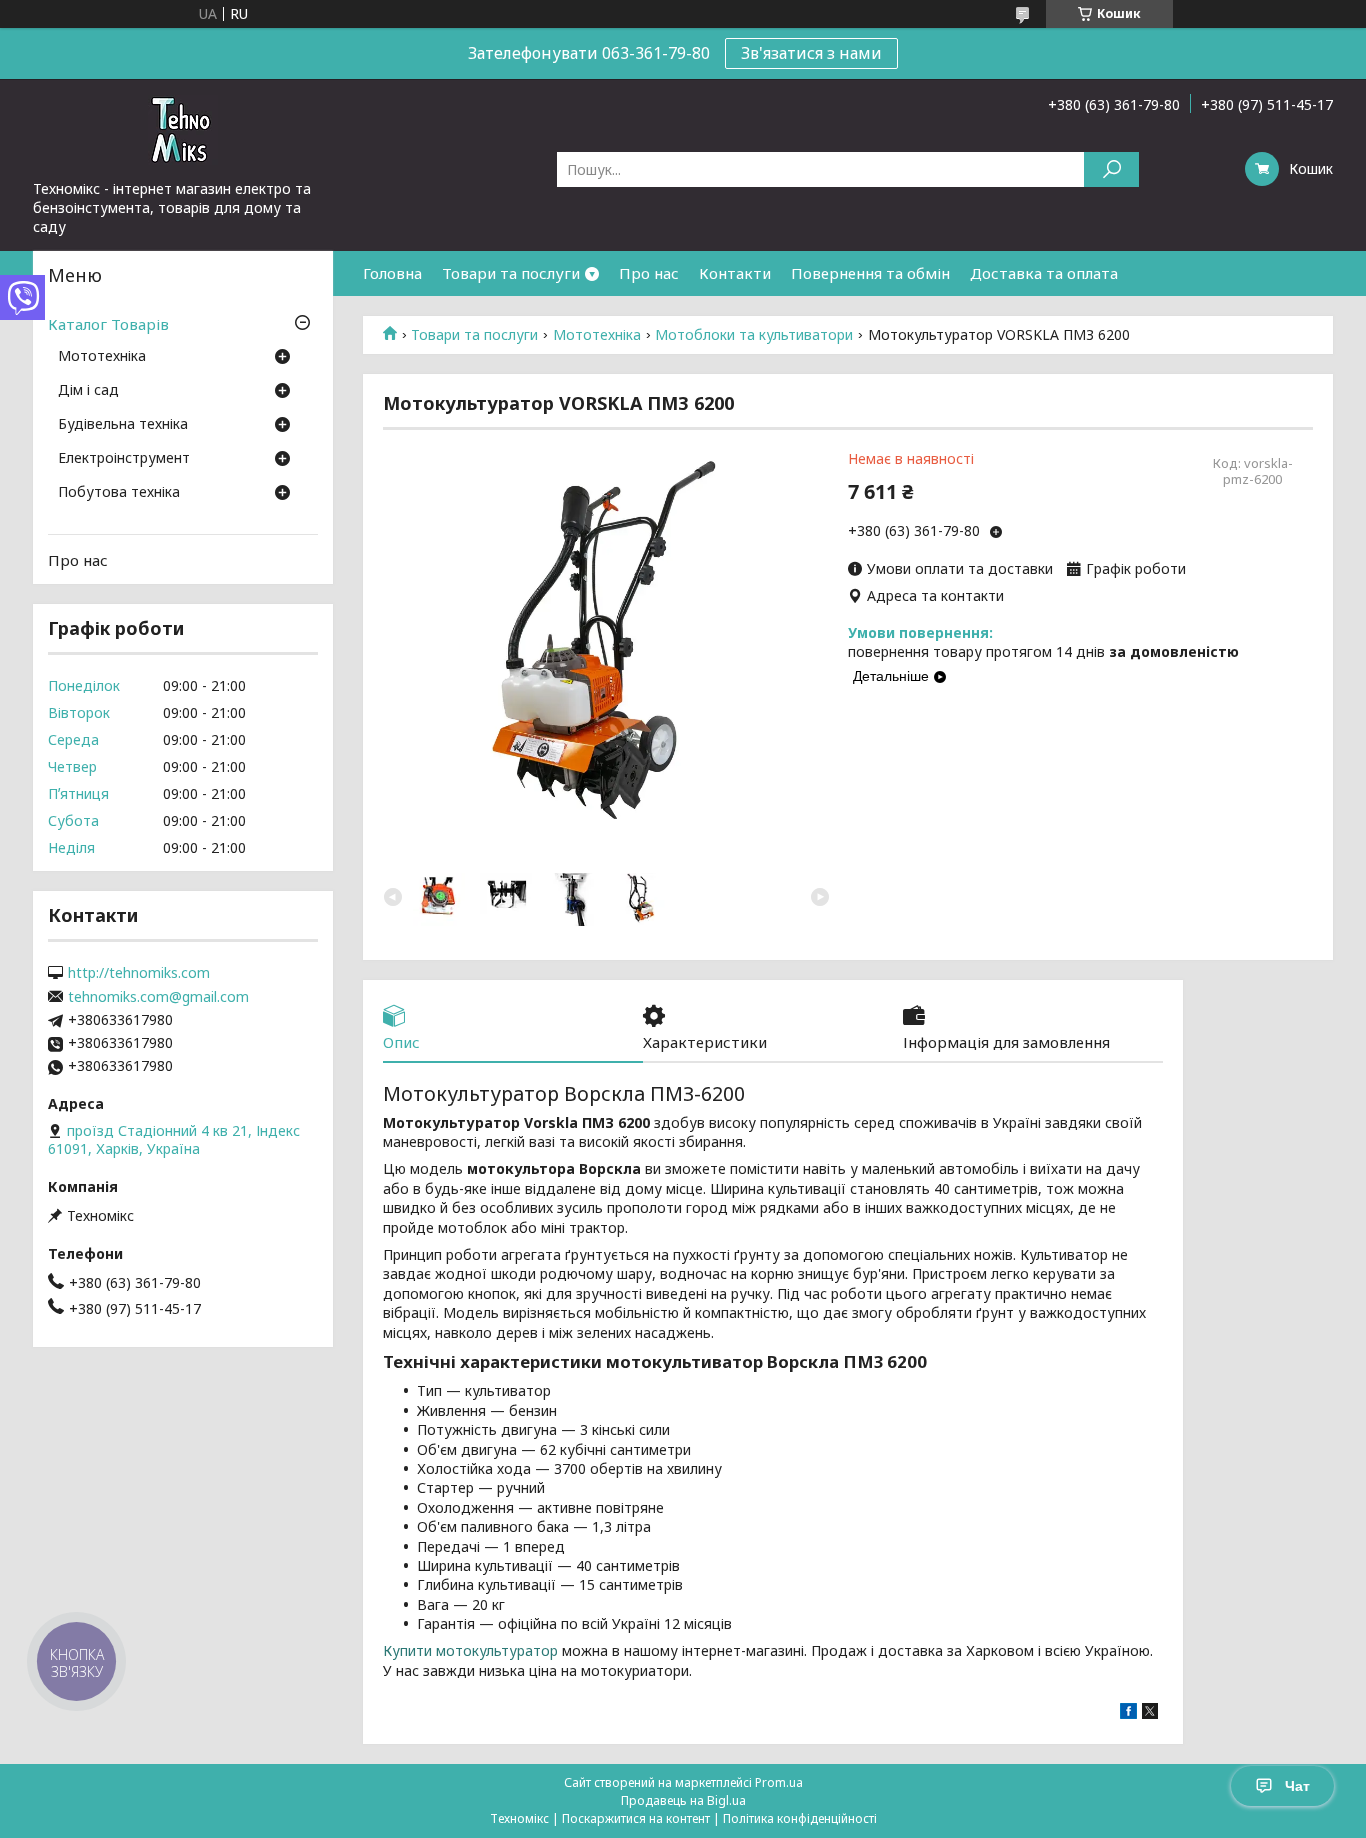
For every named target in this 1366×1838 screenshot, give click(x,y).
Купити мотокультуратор (470, 1650)
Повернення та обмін (870, 273)
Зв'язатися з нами (811, 53)
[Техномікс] (183, 129)
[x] (1150, 1713)
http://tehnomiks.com (139, 973)
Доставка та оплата (1044, 273)
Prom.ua (779, 1782)
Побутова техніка (119, 493)
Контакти (735, 273)
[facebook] (1128, 1713)
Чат (1297, 1786)
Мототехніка (597, 335)
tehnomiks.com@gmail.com (158, 997)
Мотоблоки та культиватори (754, 335)
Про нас (649, 273)
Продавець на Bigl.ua (683, 1800)
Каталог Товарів (108, 324)
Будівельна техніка (123, 425)
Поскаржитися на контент (636, 1818)
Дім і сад (88, 391)
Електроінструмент (124, 459)
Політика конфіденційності (800, 1818)
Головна (392, 273)
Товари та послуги (511, 273)
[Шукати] (1111, 169)
